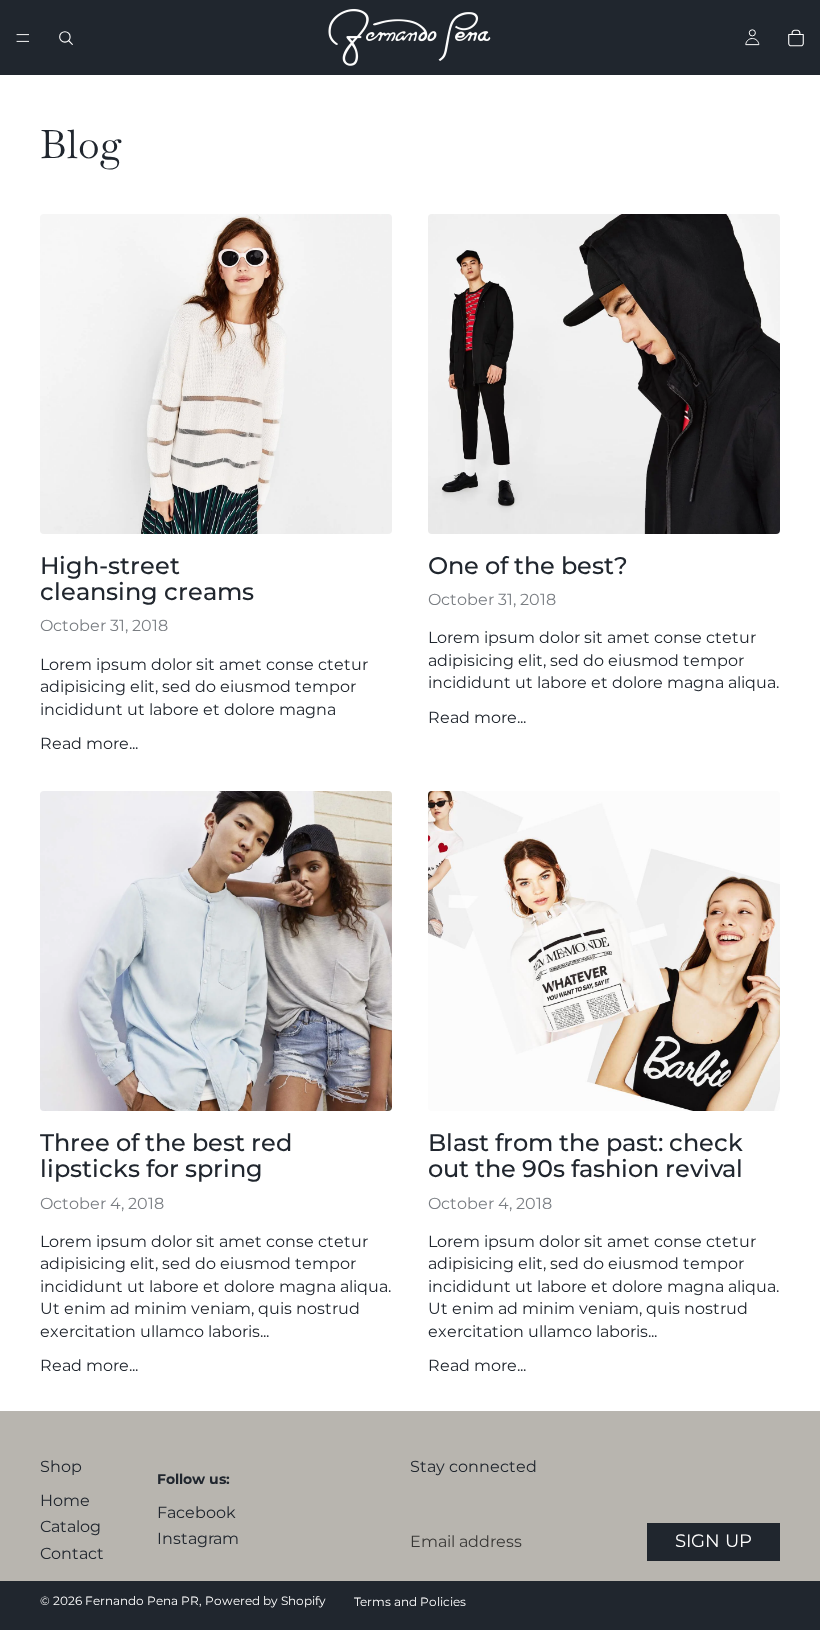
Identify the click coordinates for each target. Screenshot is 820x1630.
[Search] (66, 38)
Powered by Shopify (265, 1600)
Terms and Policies (410, 1601)
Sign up (713, 1541)
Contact (72, 1553)
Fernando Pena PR (142, 1600)
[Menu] (23, 38)
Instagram (198, 1538)
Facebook (196, 1512)
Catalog (70, 1526)
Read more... (89, 743)
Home (65, 1500)
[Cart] (796, 38)
